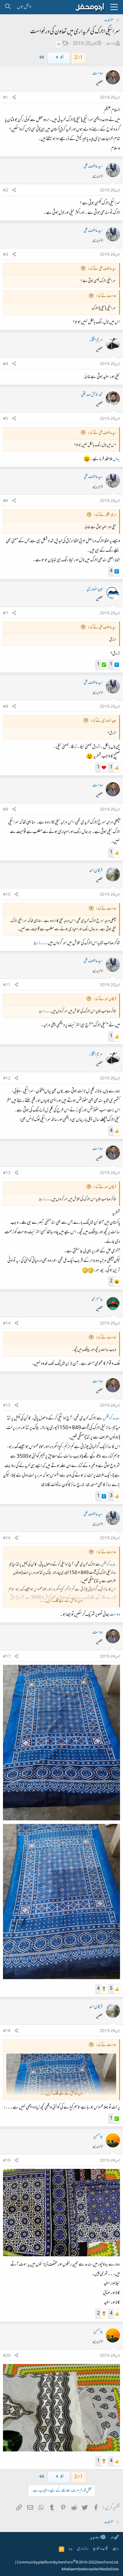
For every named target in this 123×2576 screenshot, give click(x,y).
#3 (6, 255)
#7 (6, 614)
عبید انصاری (95, 589)
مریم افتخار (96, 340)
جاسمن (98, 2137)
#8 (6, 707)
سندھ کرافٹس (111, 1419)
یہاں (116, 459)
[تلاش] (8, 7)
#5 (6, 419)
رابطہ (116, 2549)
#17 (7, 1657)
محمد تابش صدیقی (92, 395)
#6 (6, 501)
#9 (6, 810)
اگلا (62, 58)
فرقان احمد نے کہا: (105, 999)
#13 (7, 1173)
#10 (7, 895)
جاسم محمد (97, 1300)
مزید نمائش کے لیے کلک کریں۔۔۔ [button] (61, 1601)
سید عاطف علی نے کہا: (102, 269)
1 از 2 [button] (79, 58)
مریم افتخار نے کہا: (105, 515)
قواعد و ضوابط (100, 2549)
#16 (7, 1538)
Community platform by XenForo (68, 2563)
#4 (6, 364)
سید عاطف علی (93, 167)
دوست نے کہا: (106, 296)
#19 (7, 2161)
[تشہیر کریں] (14, 98)
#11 (7, 985)
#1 (6, 98)
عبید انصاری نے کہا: (103, 721)
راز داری (83, 2549)
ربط (36, 943)
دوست (111, 44)
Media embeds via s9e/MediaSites (90, 2569)
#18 (7, 2031)
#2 (6, 191)
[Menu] (114, 7)
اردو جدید (96, 2538)
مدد (59, 44)
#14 (7, 1324)
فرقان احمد (96, 871)
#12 (7, 1079)
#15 (7, 1406)
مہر (112, 2538)
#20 (7, 2356)
